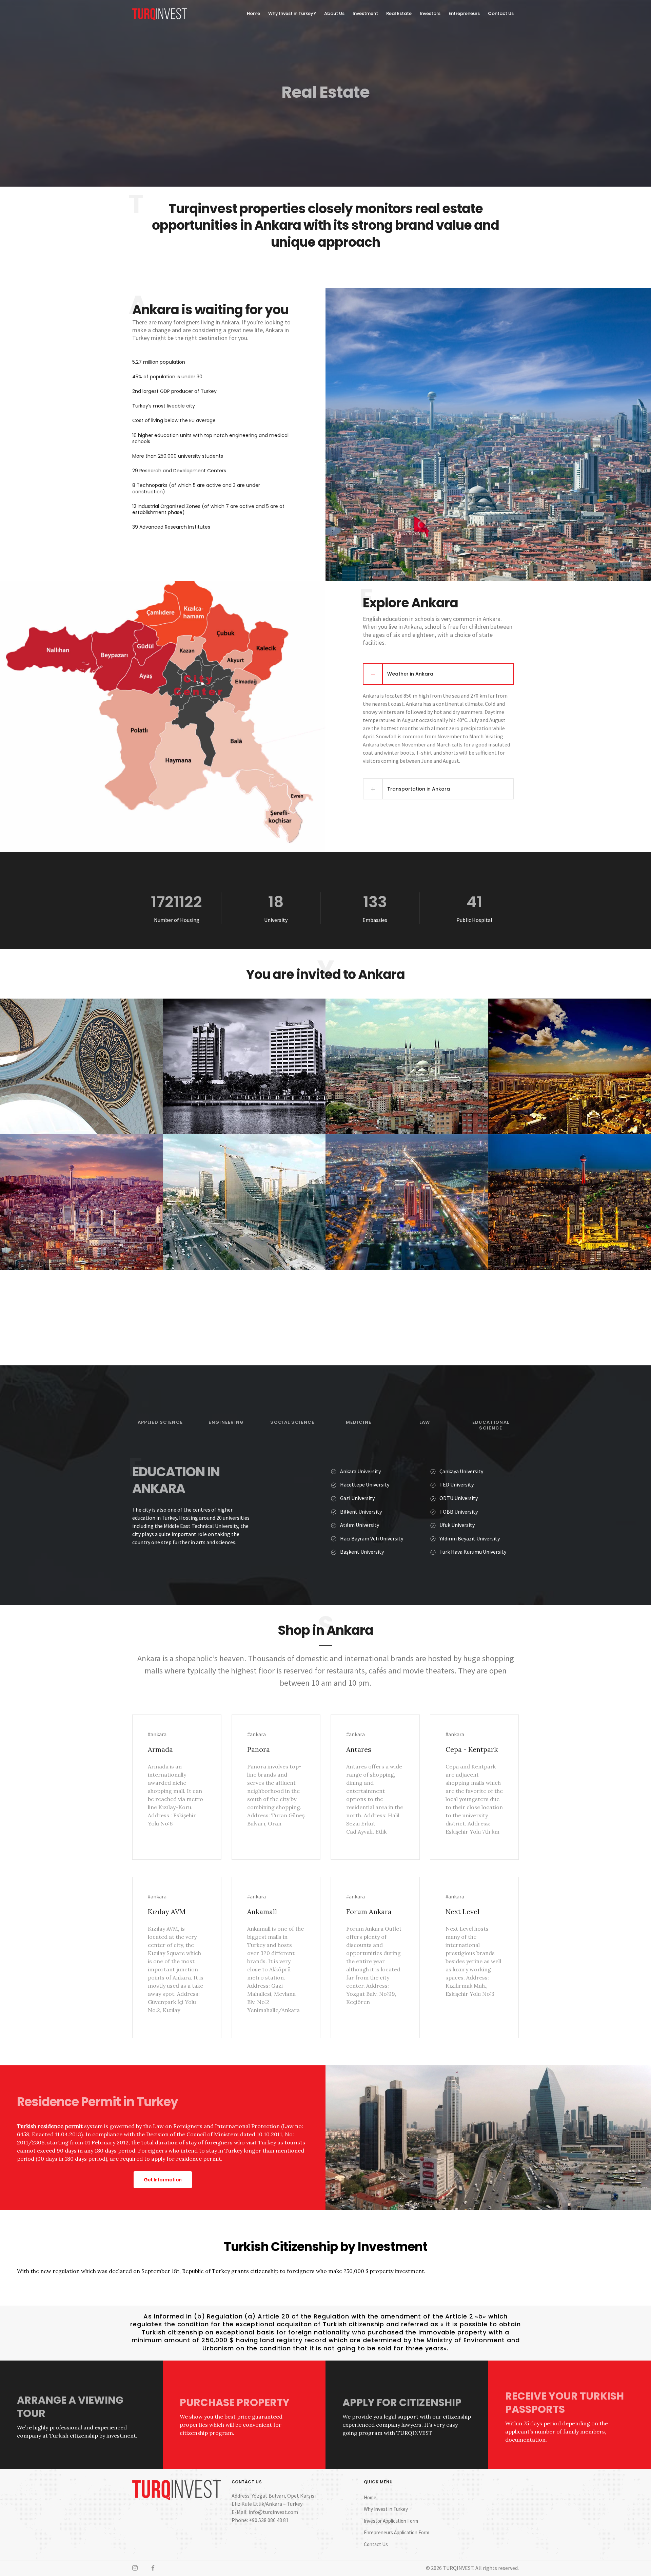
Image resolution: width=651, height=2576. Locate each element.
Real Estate (399, 13)
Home (253, 13)
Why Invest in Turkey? (292, 13)
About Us (334, 13)
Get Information (163, 2180)
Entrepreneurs (464, 13)
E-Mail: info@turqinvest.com (265, 2512)
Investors (430, 13)
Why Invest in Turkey (386, 2509)
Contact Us (501, 13)
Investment (365, 13)
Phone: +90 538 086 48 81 (260, 2520)
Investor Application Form (391, 2521)
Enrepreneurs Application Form (397, 2532)
